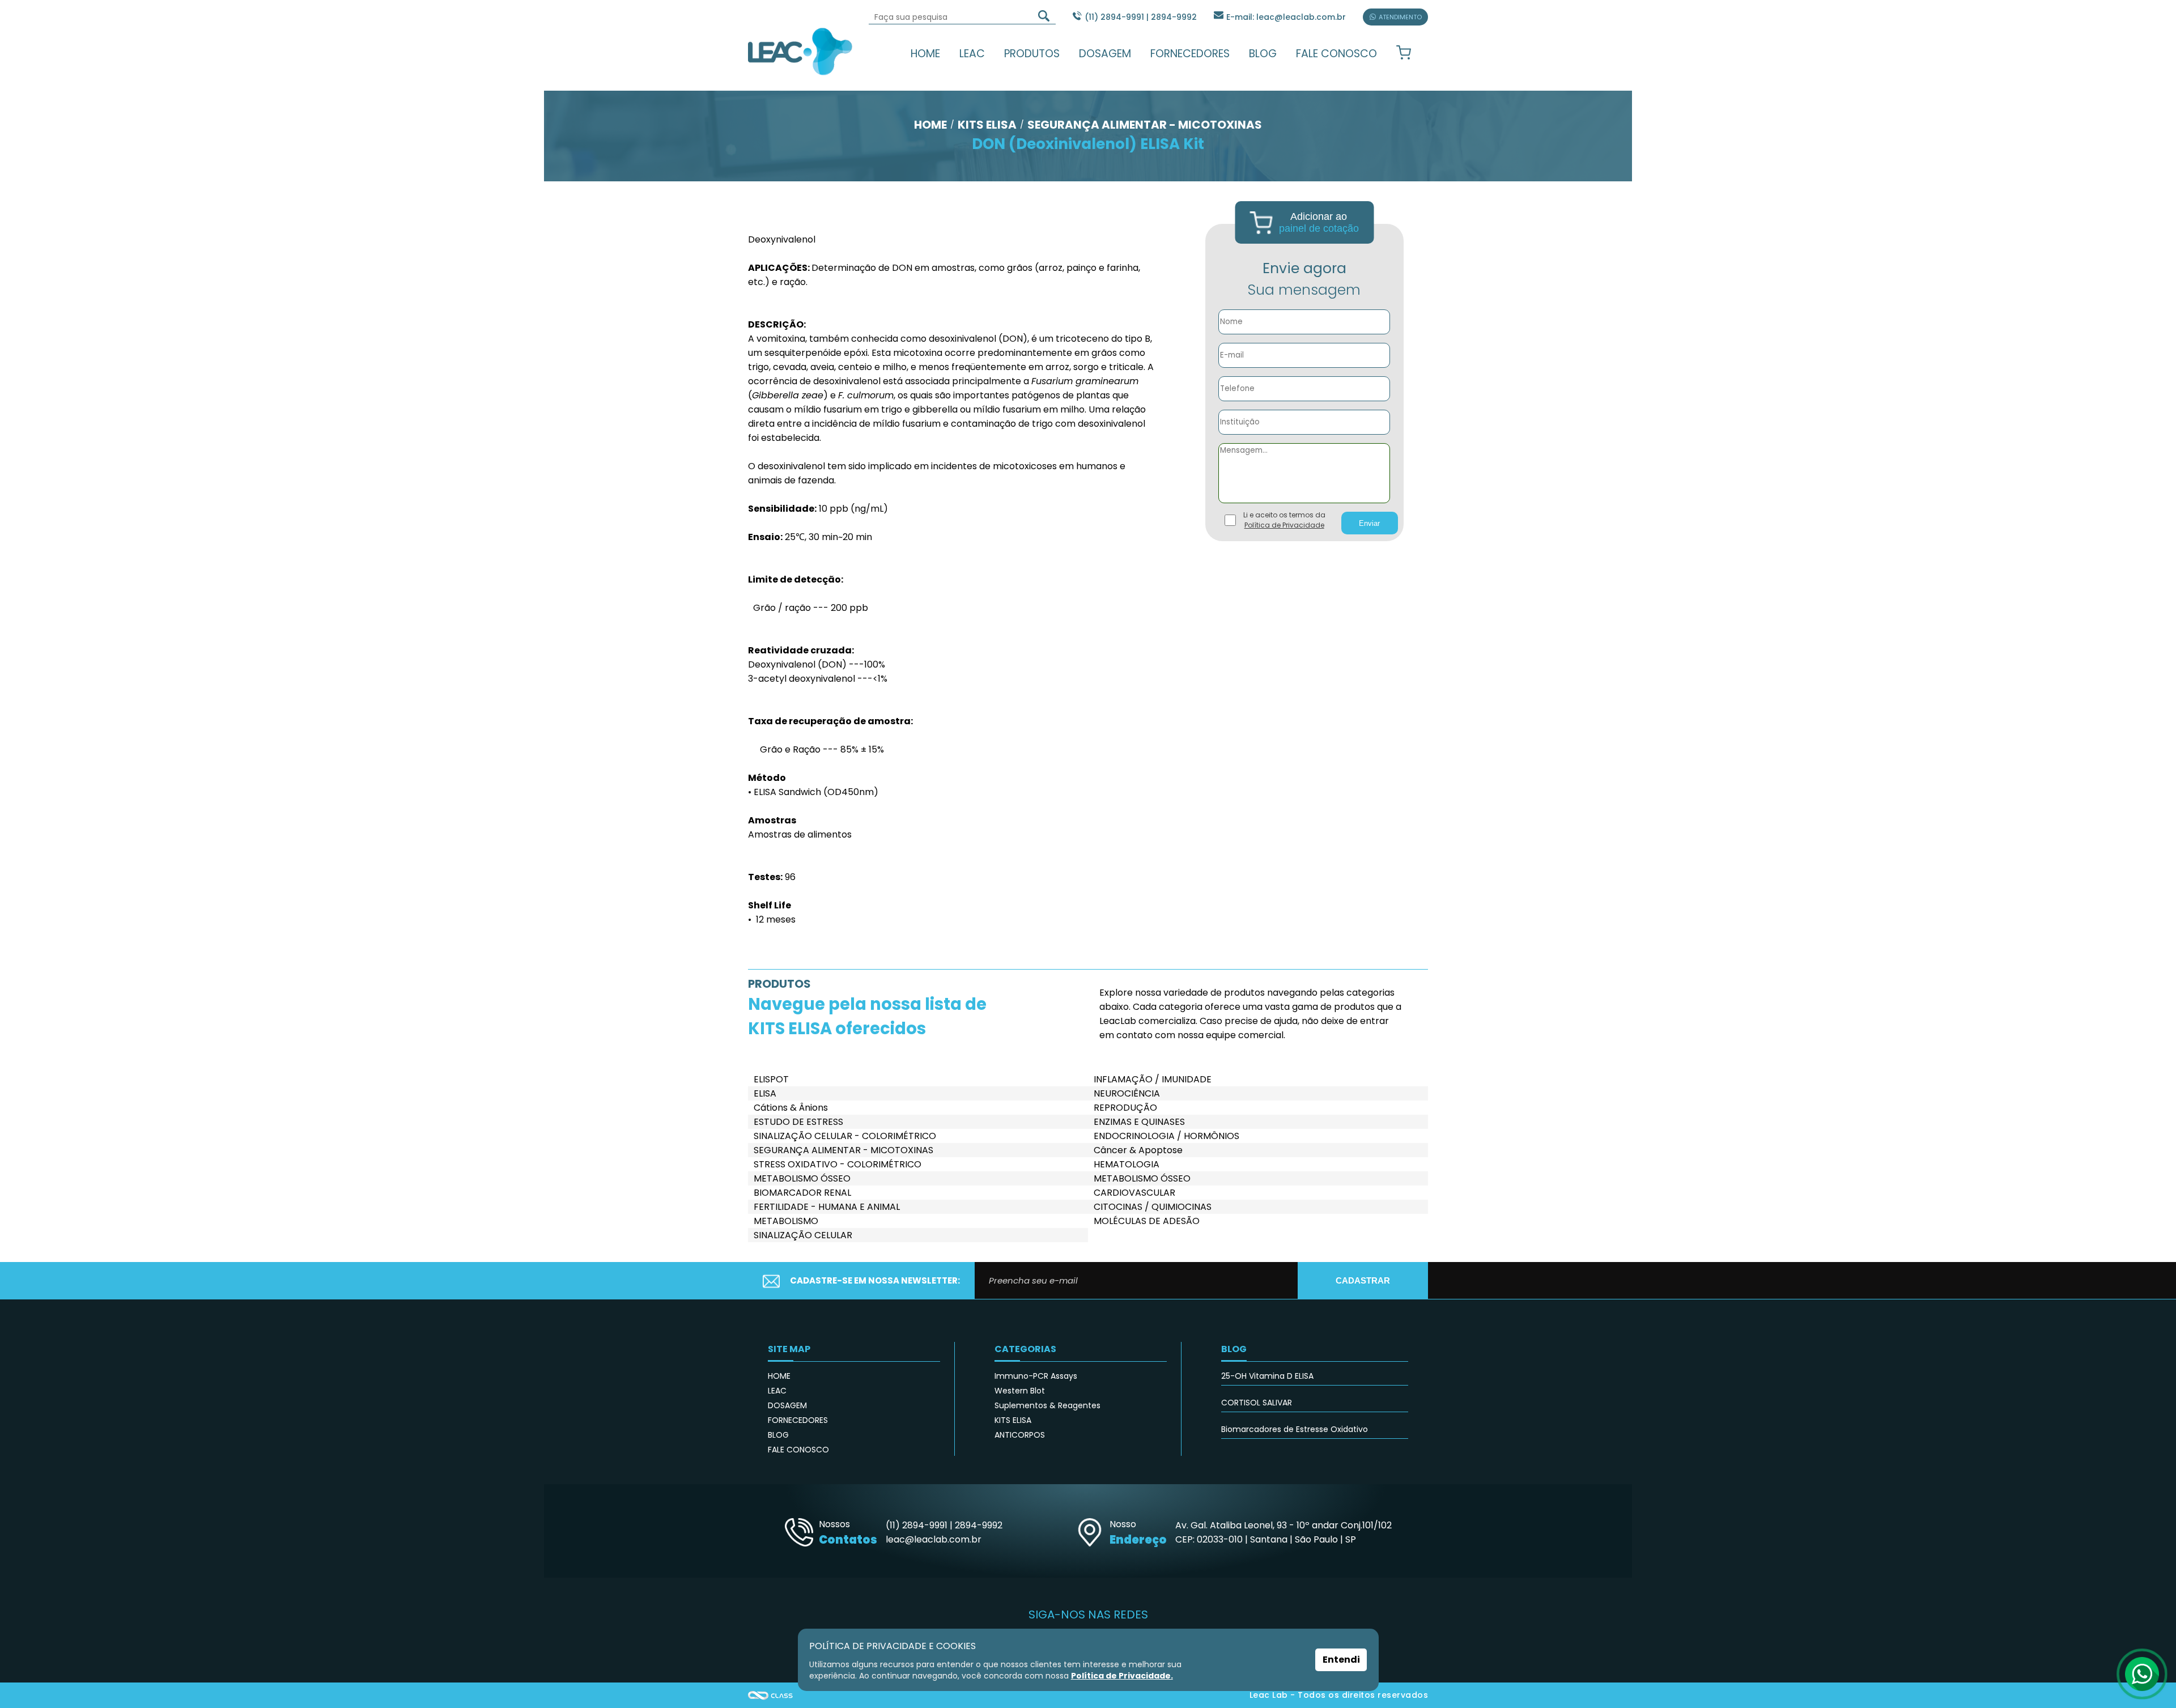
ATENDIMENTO (1400, 17)
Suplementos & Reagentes (1047, 1405)
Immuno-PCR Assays (1036, 1376)
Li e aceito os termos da (1284, 520)
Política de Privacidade (1284, 525)
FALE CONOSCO (1336, 54)
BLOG (1263, 54)
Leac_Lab (800, 51)
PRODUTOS (1032, 54)
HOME (925, 54)
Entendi (1341, 1660)
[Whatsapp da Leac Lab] (2142, 1674)
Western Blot (1020, 1391)
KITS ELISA (1013, 1420)
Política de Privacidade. (1122, 1676)
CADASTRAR (1363, 1280)
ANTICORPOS (1020, 1435)
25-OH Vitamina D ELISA (1267, 1376)
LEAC (972, 54)
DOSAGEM (1105, 54)
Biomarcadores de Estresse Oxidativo (1295, 1429)
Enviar (1369, 523)
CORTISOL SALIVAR (1257, 1403)
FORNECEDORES (1190, 54)
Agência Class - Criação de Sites (771, 1695)
